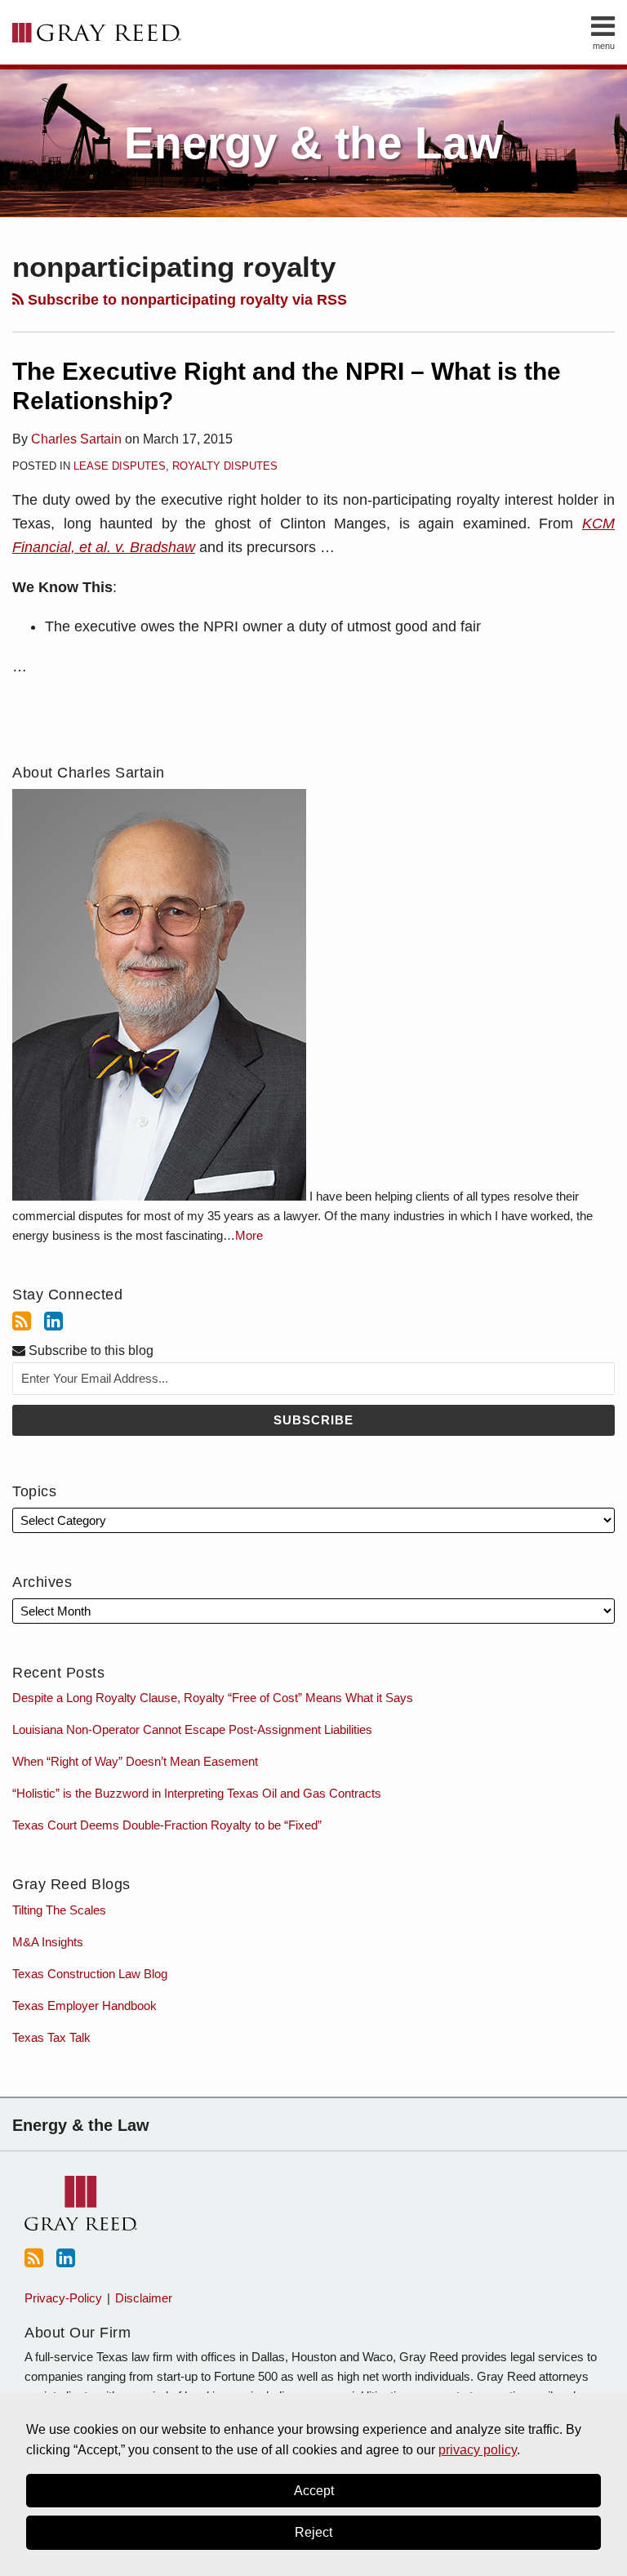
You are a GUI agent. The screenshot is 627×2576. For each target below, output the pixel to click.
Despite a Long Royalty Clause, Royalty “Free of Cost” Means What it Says (213, 1698)
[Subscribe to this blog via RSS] (22, 1321)
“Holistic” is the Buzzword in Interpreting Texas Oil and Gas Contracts (197, 1793)
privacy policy (478, 2450)
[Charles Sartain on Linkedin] (53, 1321)
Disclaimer (144, 2298)
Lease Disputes (120, 466)
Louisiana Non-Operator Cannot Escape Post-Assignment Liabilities (192, 1729)
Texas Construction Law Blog (90, 1974)
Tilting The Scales (59, 1910)
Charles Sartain (76, 439)
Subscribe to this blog (89, 1350)
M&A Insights (48, 1942)
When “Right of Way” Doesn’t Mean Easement (135, 1761)
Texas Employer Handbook (84, 2006)
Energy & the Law (313, 143)
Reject (313, 2532)
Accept (314, 2491)
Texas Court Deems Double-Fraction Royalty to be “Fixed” (167, 1825)
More (249, 1235)
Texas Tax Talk (51, 2037)
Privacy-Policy (63, 2298)
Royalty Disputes (225, 466)
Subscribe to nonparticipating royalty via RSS (185, 300)
